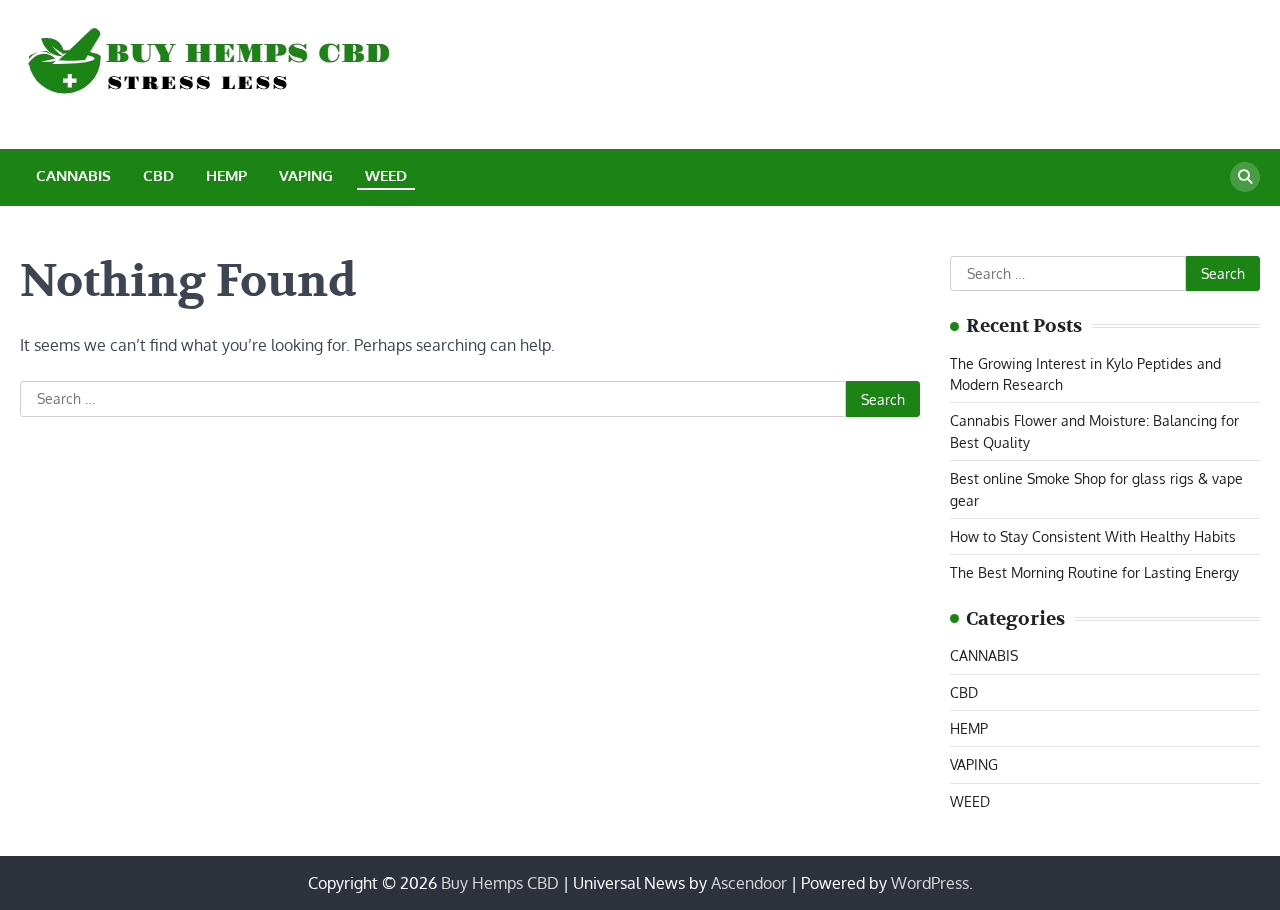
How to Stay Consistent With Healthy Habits (1093, 536)
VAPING (306, 175)
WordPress (930, 883)
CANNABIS (73, 175)
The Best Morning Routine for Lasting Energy (1094, 572)
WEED (386, 175)
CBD (158, 175)
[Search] (1245, 177)
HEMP (226, 175)
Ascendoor (749, 883)
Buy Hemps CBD (500, 883)
